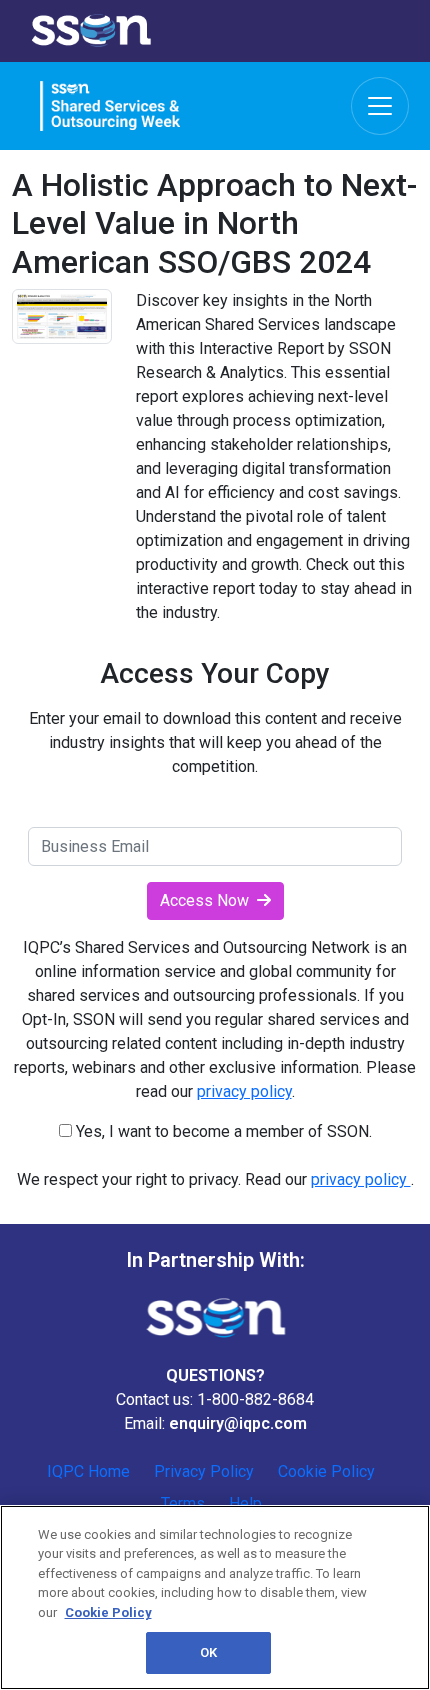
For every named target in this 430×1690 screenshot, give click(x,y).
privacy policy (244, 1091)
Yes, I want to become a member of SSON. (222, 1131)
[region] (215, 1597)
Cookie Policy (326, 1471)
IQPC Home (88, 1471)
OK (208, 1652)
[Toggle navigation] (380, 106)
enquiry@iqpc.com (238, 1423)
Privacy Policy (204, 1471)
